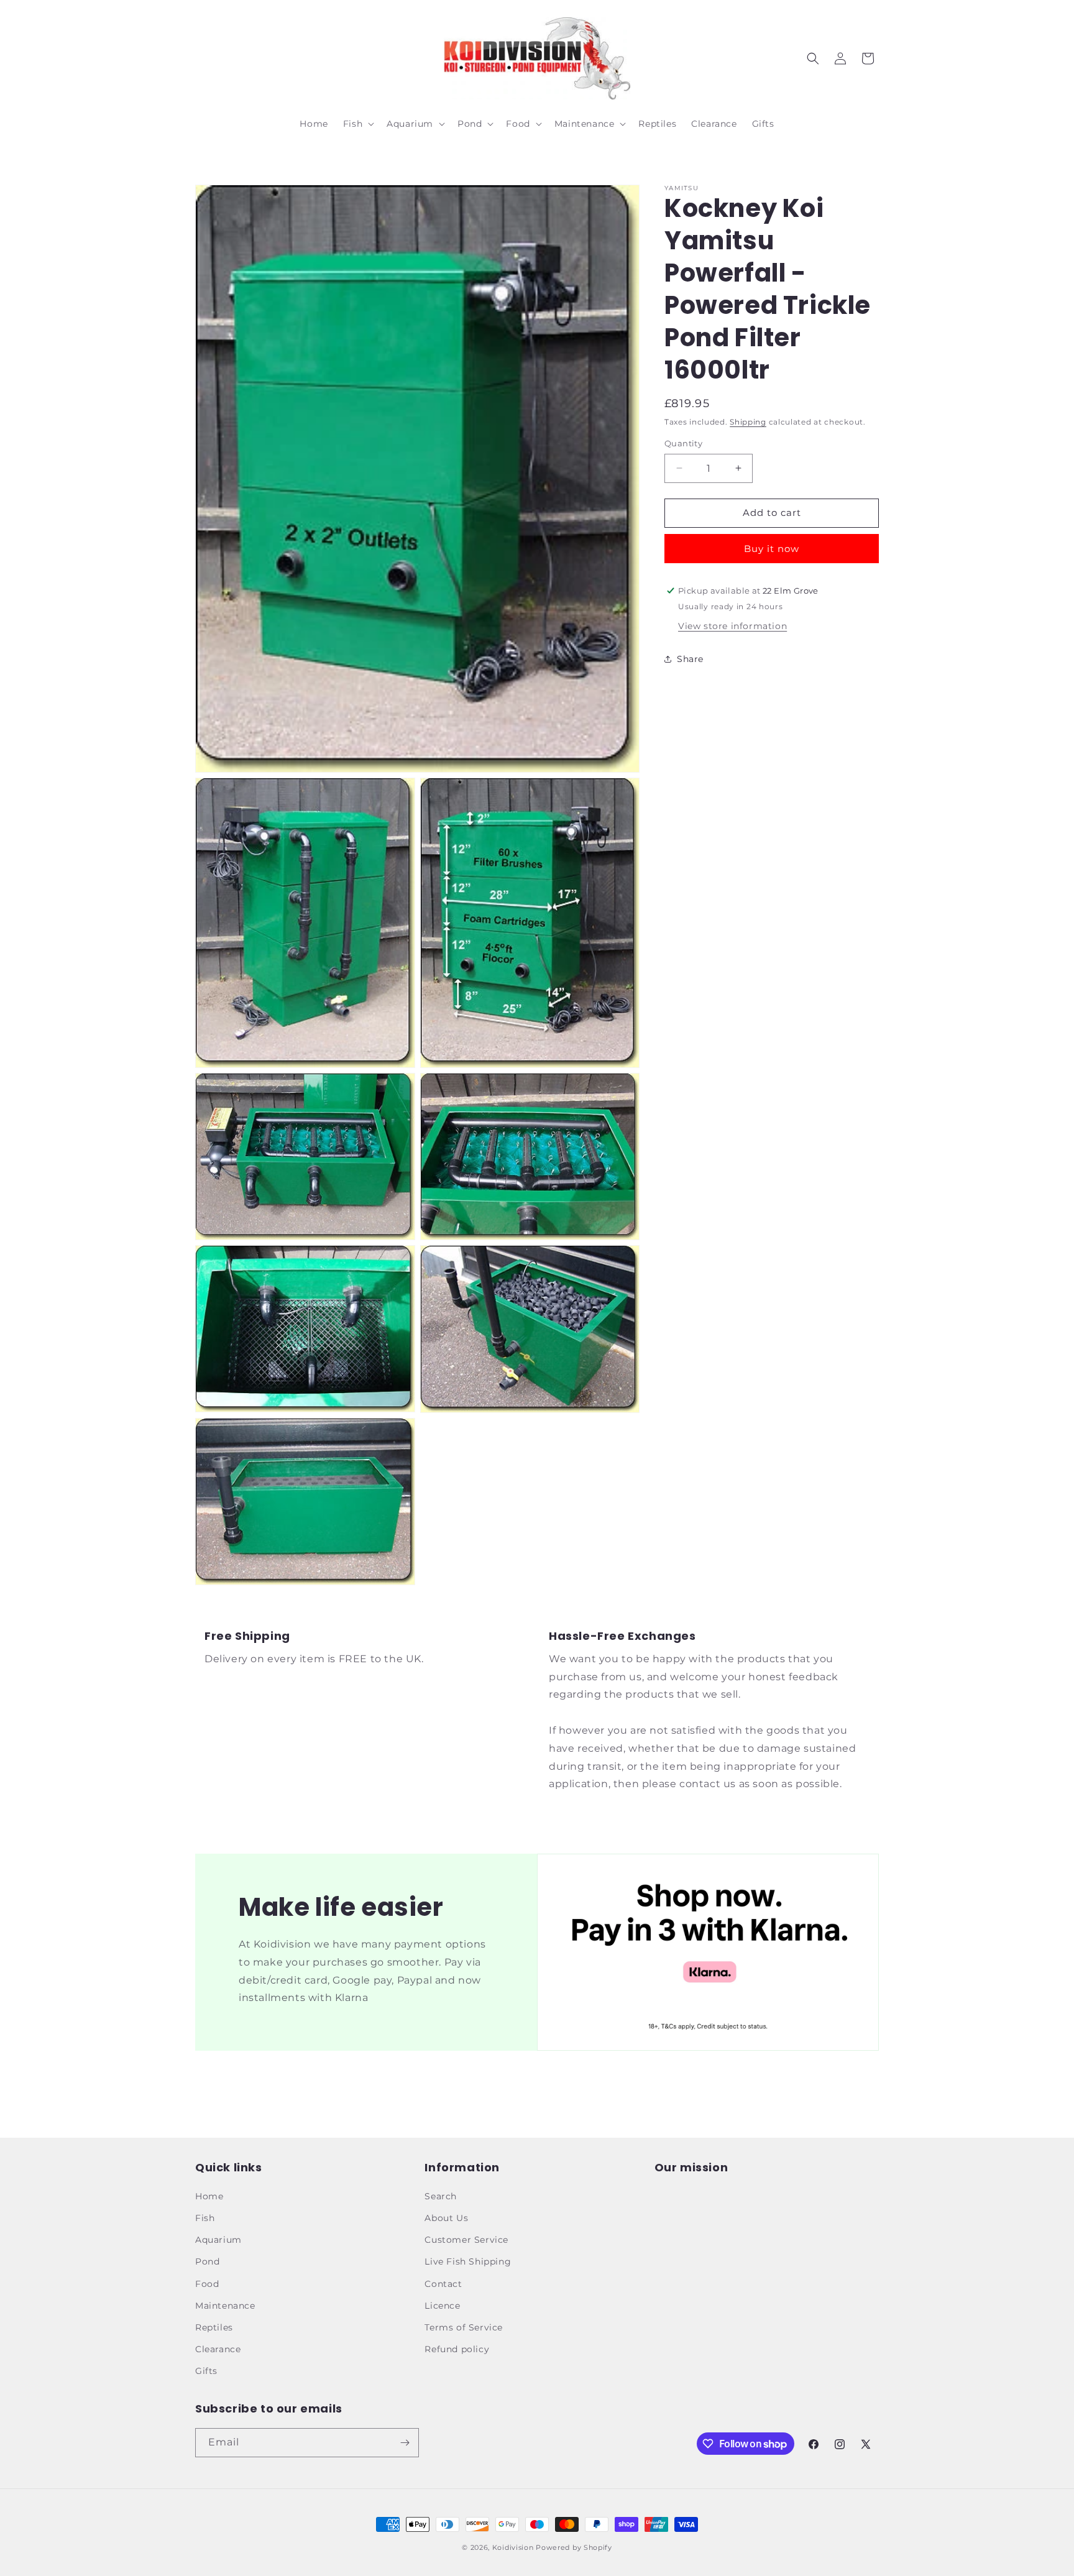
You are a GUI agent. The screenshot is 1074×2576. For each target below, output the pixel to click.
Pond (207, 2261)
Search (441, 2196)
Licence (442, 2306)
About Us (446, 2218)
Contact (443, 2284)
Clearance (218, 2349)
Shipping (748, 422)
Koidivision (513, 2547)
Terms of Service (464, 2327)
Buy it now (772, 548)
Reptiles (214, 2327)
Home (209, 2196)
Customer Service (466, 2240)
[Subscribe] (405, 2443)
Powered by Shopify (574, 2547)
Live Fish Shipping (468, 2261)
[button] (357, 124)
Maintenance (225, 2306)
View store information (732, 625)
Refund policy (457, 2349)
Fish (205, 2218)
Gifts (206, 2371)
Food (207, 2284)
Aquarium (218, 2240)
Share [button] (690, 659)
